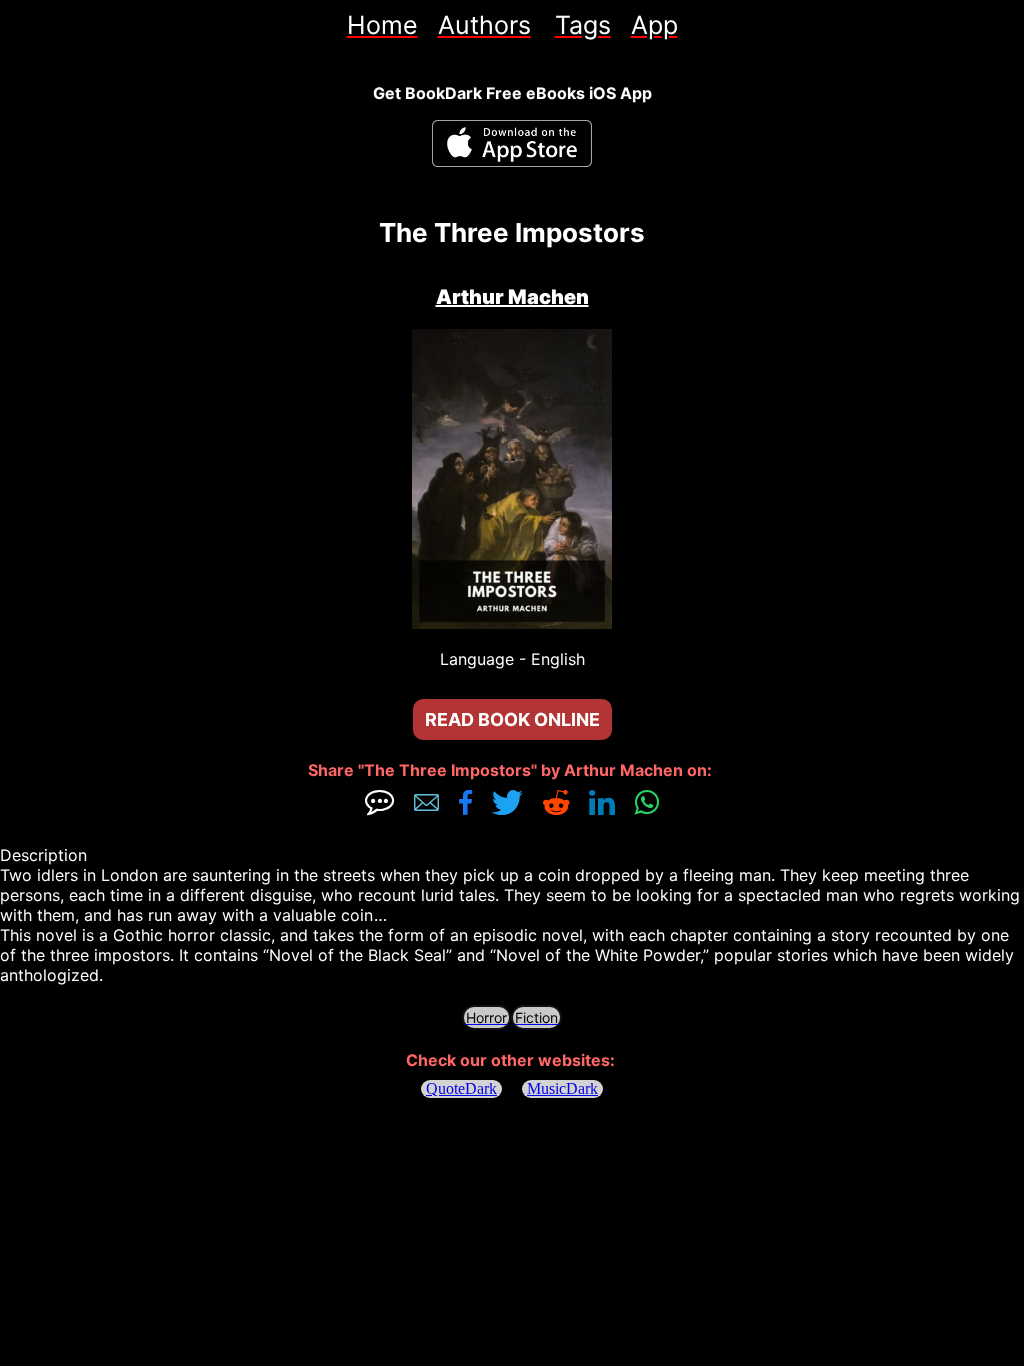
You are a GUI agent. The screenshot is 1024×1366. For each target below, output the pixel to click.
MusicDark (562, 1088)
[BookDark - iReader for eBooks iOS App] (512, 143)
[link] (382, 25)
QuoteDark (461, 1088)
